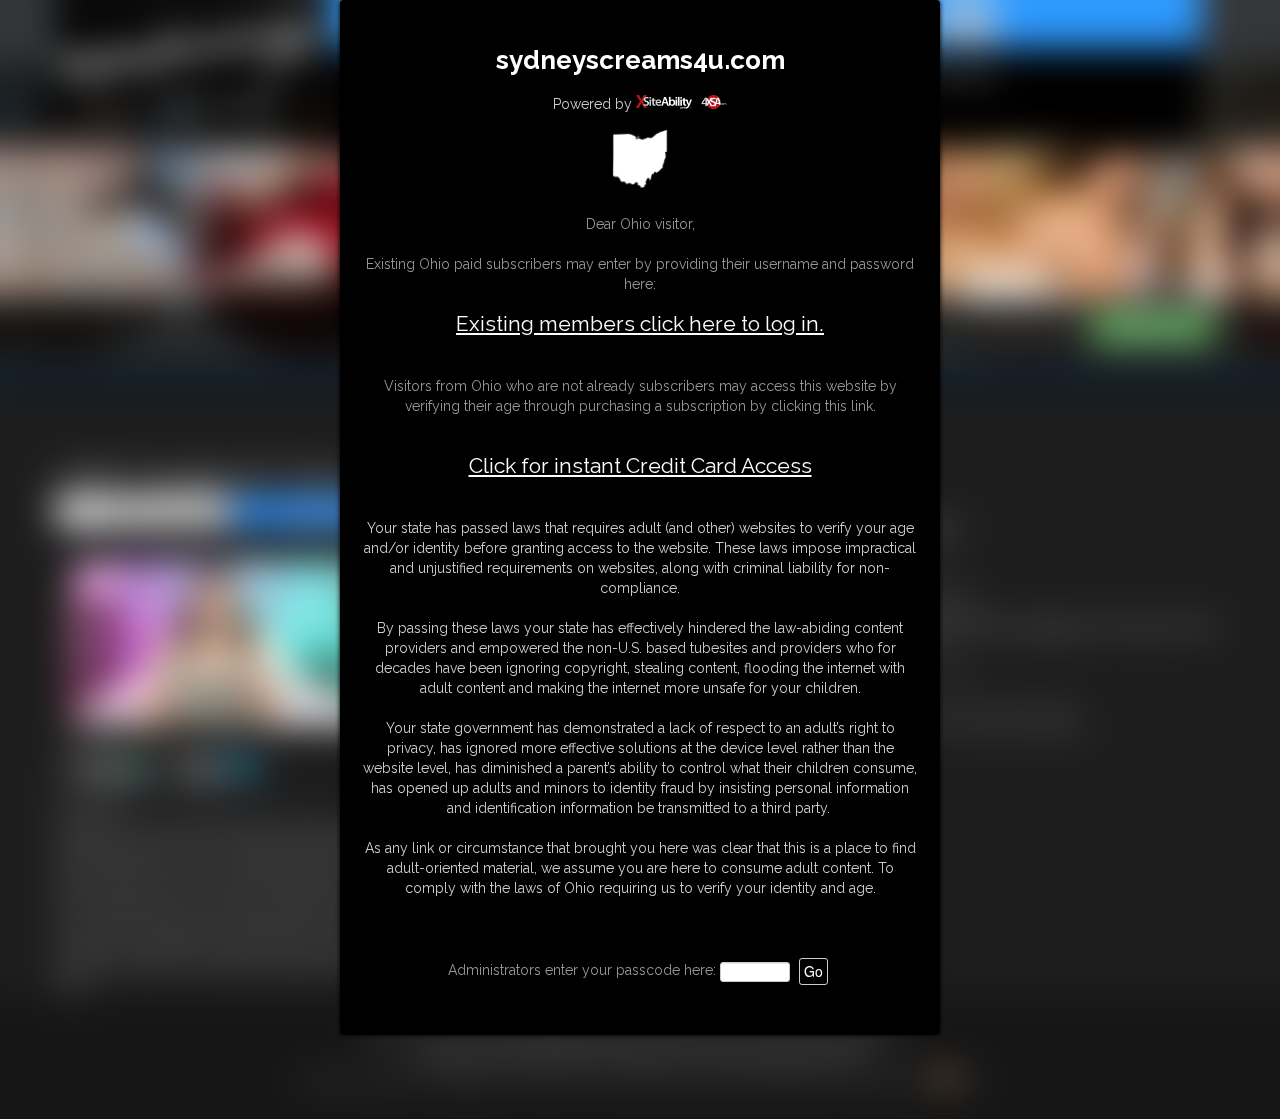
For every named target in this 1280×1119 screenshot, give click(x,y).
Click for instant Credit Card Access (640, 466)
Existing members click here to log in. (640, 323)
